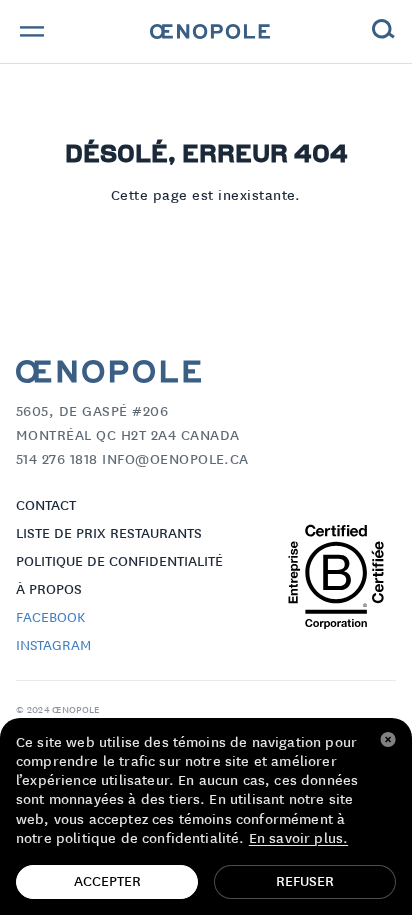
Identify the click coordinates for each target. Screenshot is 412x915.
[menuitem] (210, 32)
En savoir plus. (298, 839)
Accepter (107, 882)
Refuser (305, 882)
